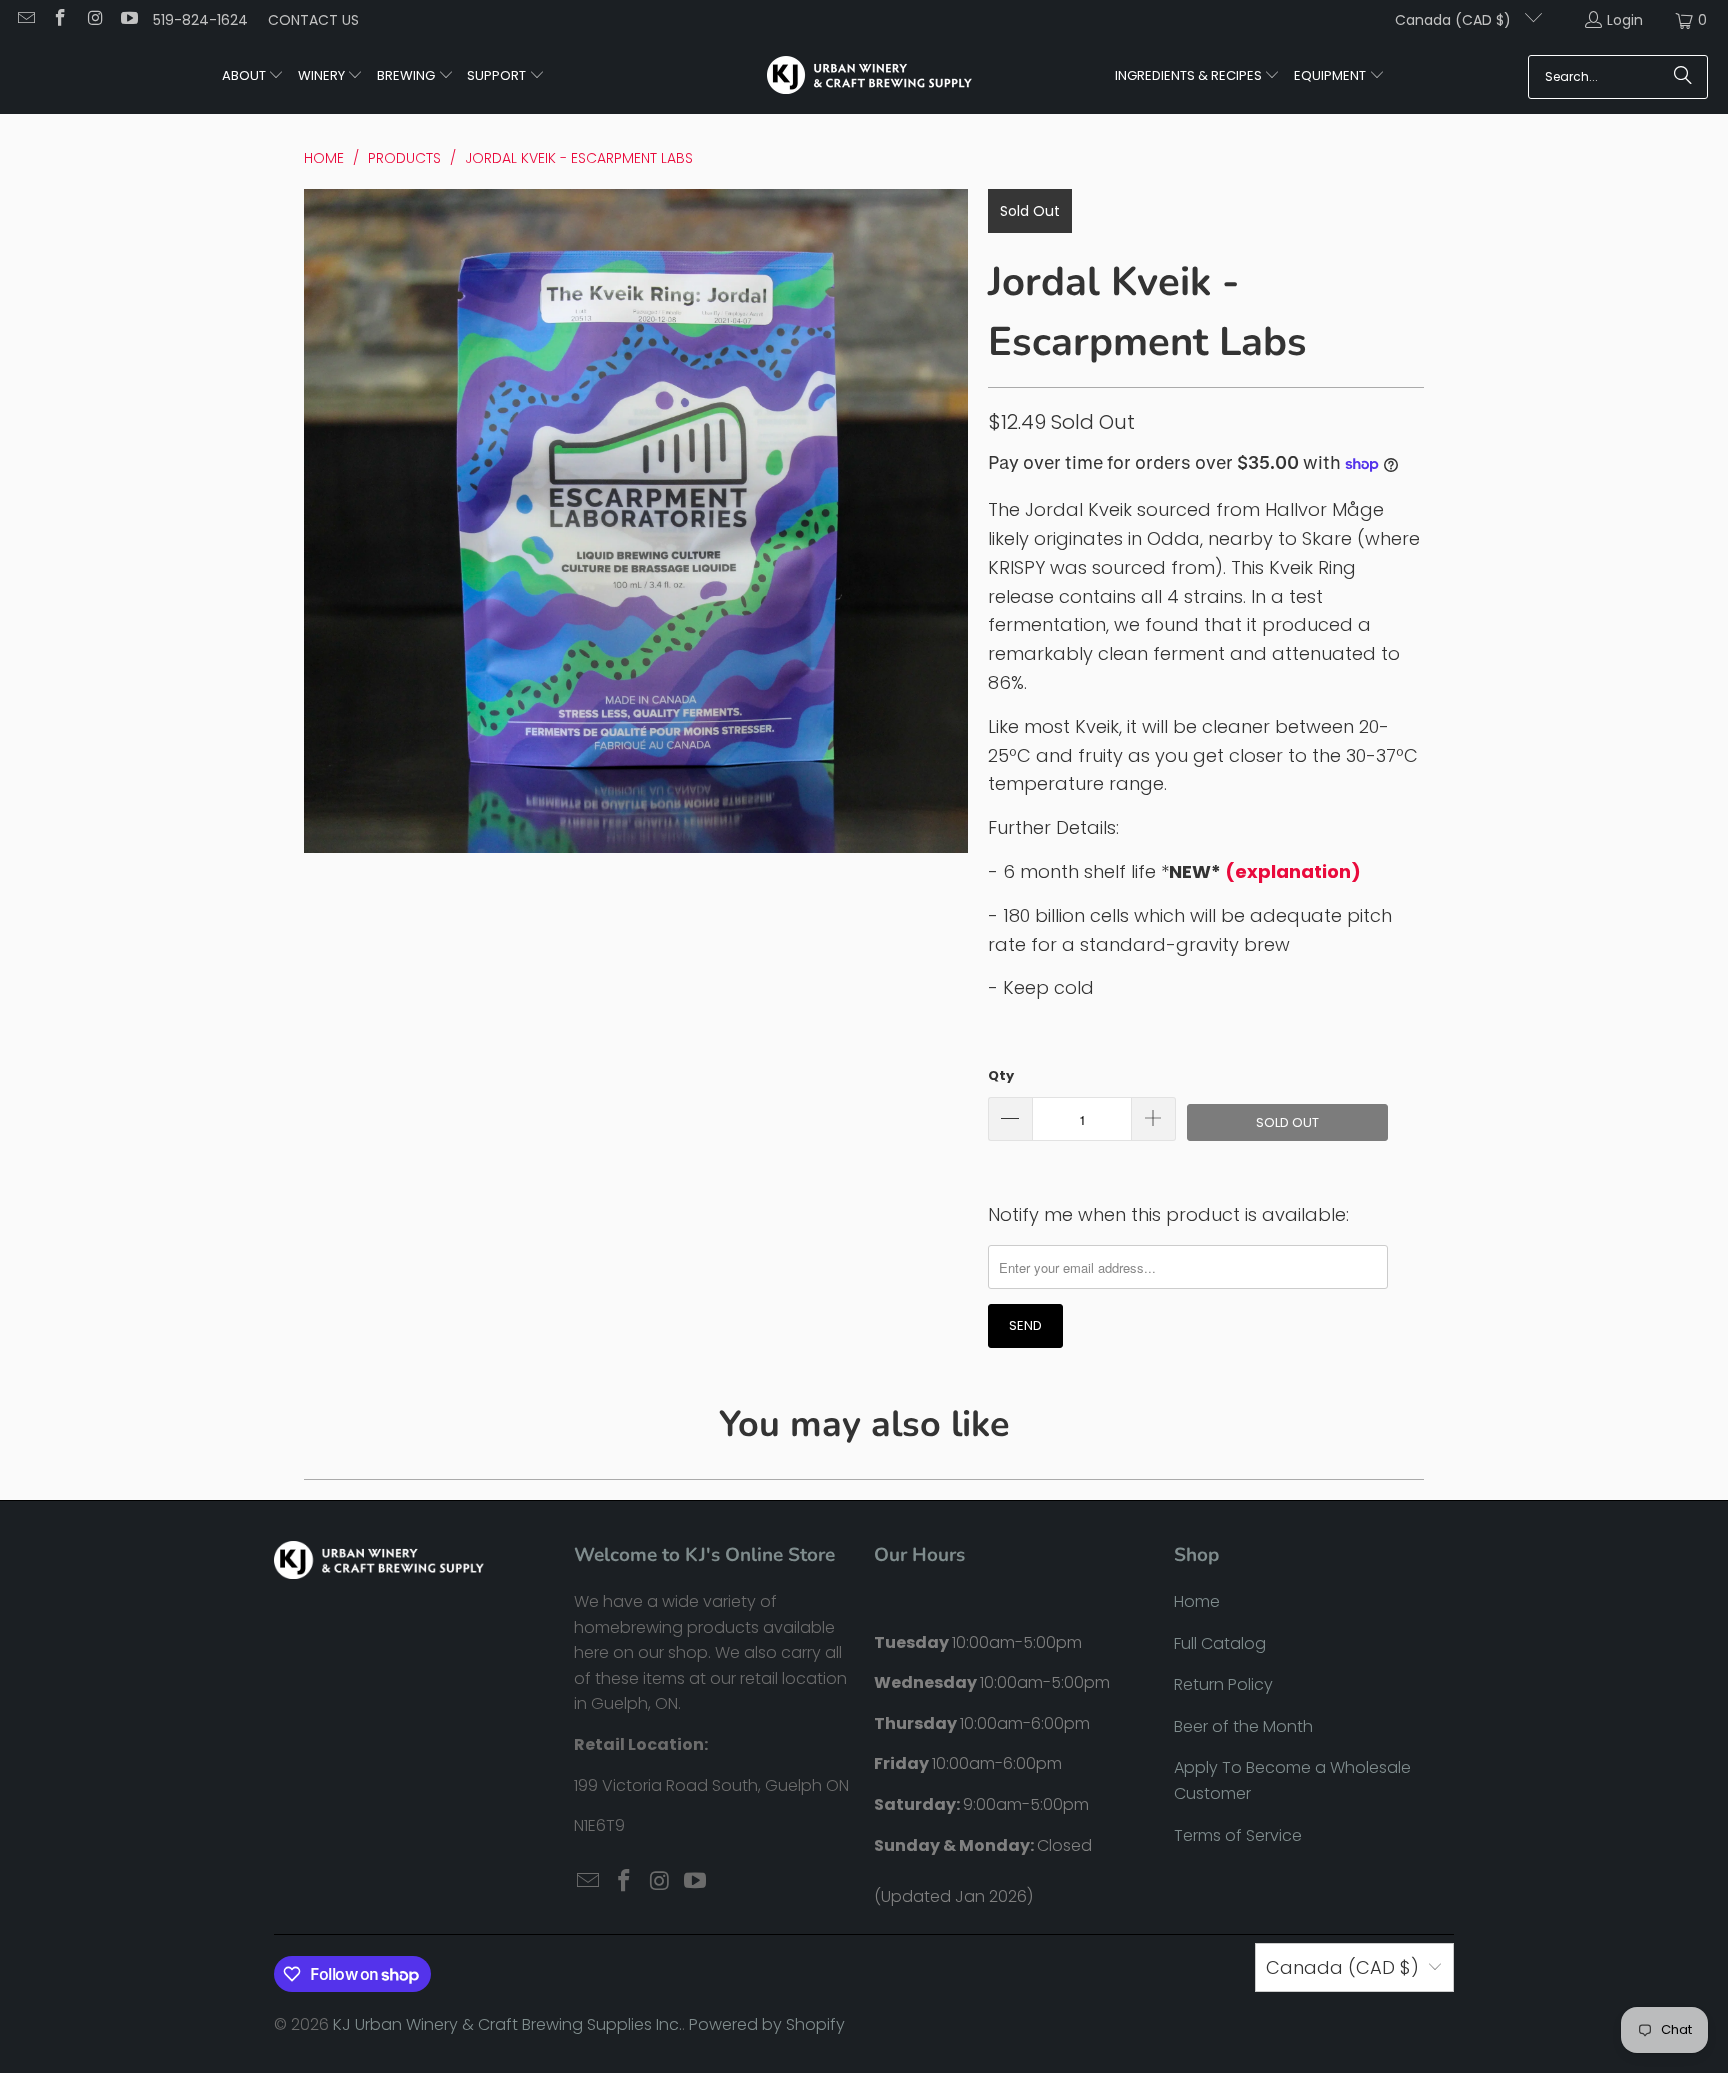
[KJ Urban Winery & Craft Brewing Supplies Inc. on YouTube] (129, 20)
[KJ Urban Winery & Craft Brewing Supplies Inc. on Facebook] (60, 20)
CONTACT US (313, 20)
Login (1625, 20)
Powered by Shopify (767, 2024)
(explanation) (1293, 871)
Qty (1001, 1075)
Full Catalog (1220, 1643)
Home (1197, 1601)
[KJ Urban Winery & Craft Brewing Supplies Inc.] (869, 77)
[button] (253, 77)
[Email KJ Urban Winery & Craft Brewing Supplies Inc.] (25, 20)
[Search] (1683, 77)
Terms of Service (1238, 1835)
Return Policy (1223, 1684)
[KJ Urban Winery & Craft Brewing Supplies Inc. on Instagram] (94, 20)
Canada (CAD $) (1455, 20)
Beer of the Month (1243, 1726)
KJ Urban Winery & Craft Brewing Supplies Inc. (507, 2024)
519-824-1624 (200, 20)
